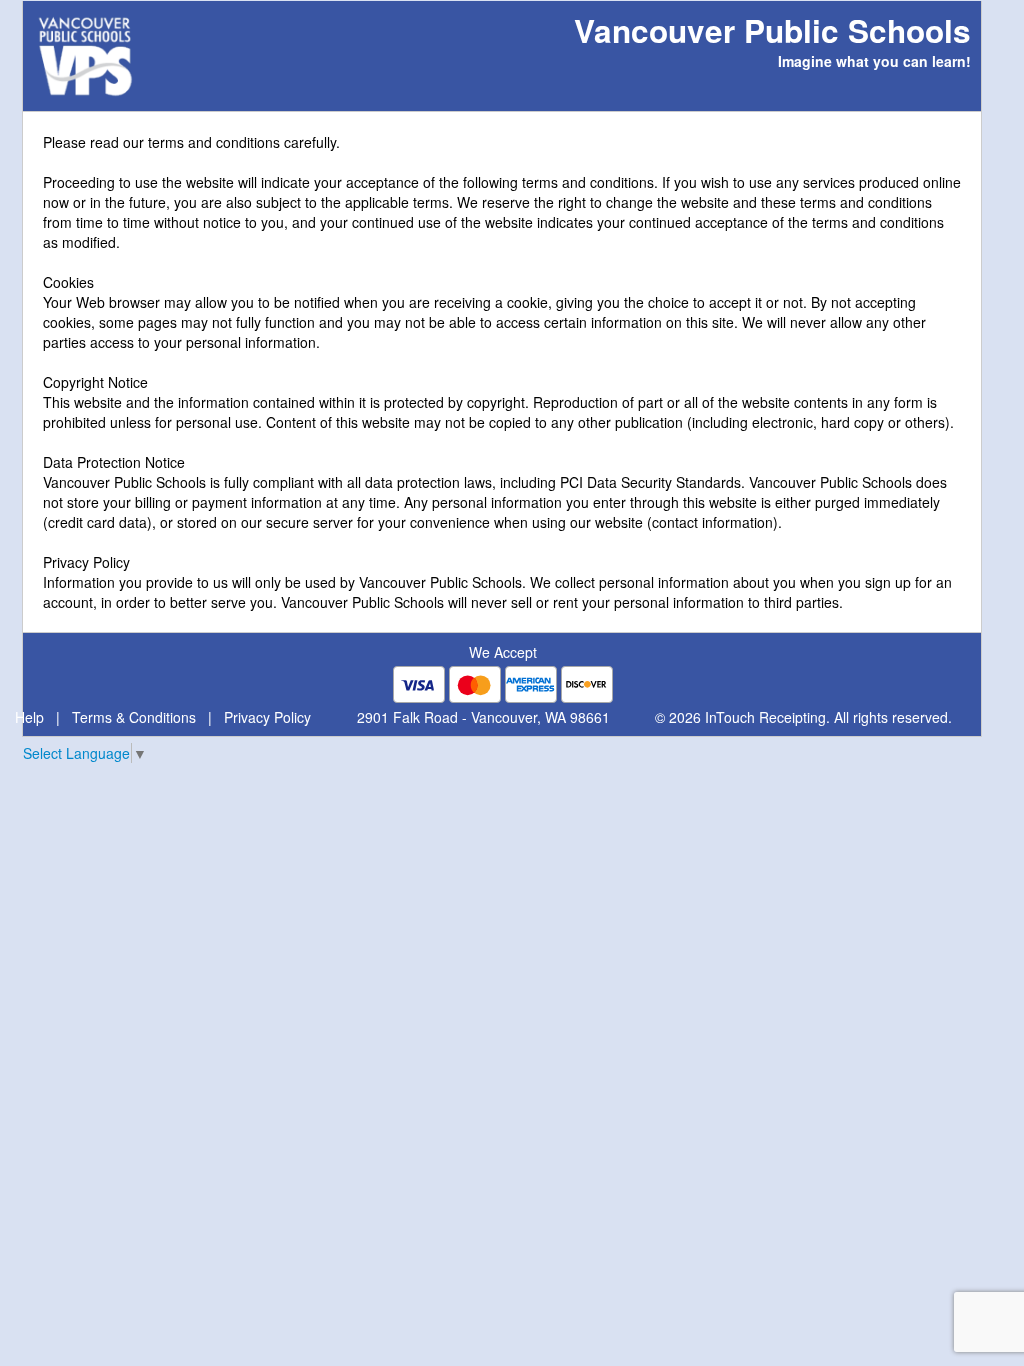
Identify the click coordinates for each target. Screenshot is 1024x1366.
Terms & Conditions (134, 717)
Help (29, 717)
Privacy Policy (267, 717)
